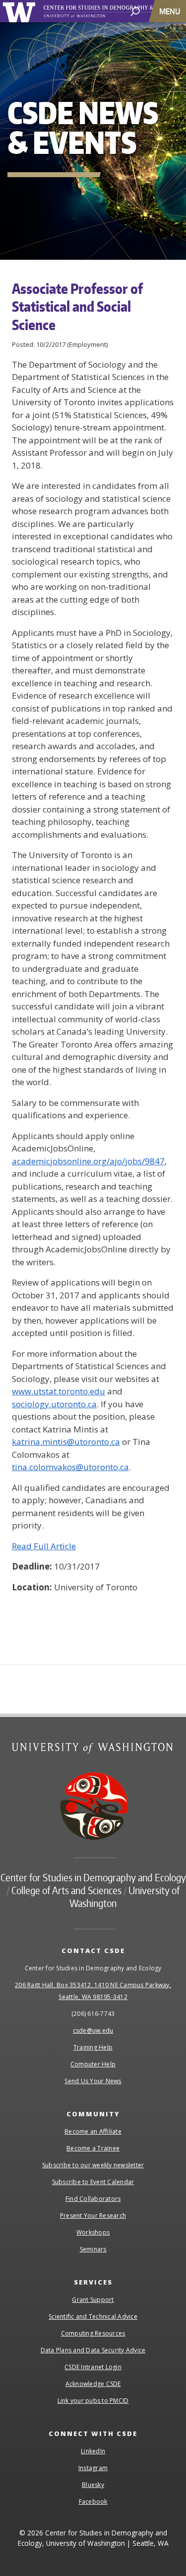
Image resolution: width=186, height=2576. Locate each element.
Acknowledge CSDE (93, 2384)
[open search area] (135, 11)
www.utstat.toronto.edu (59, 1391)
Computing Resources (93, 2333)
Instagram (93, 2468)
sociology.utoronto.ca (54, 1404)
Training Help (93, 2047)
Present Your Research (93, 2216)
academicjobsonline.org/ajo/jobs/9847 (88, 1161)
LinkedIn (93, 2451)
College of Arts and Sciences (66, 1890)
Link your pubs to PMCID (93, 2401)
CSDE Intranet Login (93, 2367)
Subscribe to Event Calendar (93, 2182)
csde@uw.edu (93, 2030)
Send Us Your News (93, 2081)
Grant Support (93, 2300)
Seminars (93, 2249)
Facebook (93, 2502)
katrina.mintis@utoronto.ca (66, 1442)
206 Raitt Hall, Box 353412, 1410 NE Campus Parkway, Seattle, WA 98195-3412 (93, 1991)
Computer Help (93, 2064)
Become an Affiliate (93, 2131)
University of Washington (21, 11)
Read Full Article (44, 1546)
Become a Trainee (93, 2148)
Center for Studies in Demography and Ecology (93, 1877)
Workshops (93, 2232)
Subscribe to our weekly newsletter (93, 2165)
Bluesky (93, 2485)
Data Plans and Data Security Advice (93, 2350)
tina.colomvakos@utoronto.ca (70, 1467)
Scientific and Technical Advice (93, 2316)
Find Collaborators (93, 2199)
